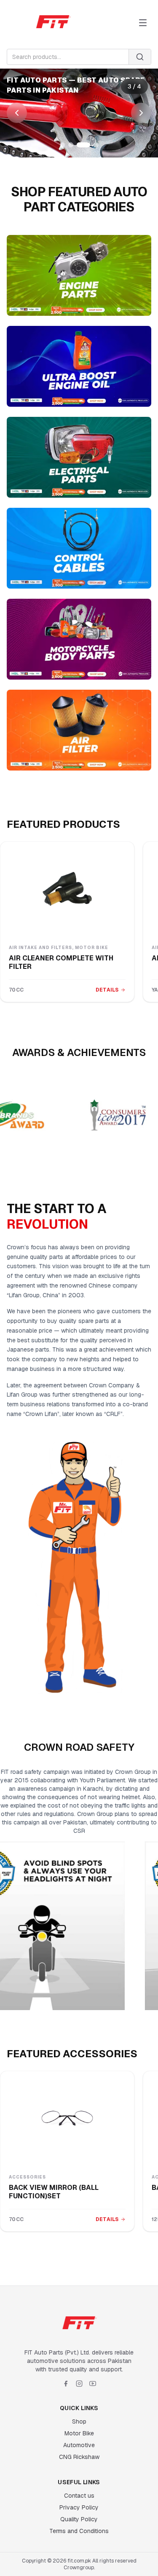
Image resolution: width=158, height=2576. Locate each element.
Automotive (79, 2445)
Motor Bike (79, 2433)
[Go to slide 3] (83, 145)
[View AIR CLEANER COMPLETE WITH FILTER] (67, 889)
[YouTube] (93, 2384)
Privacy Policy (79, 2507)
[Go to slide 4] (96, 145)
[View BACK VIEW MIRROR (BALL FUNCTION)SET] (67, 2118)
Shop (79, 2421)
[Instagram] (79, 2384)
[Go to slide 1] (62, 145)
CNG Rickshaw (79, 2457)
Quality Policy (79, 2519)
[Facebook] (66, 2384)
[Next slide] (141, 113)
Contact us (79, 2496)
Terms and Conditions (79, 2531)
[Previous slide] (17, 113)
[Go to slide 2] (71, 145)
